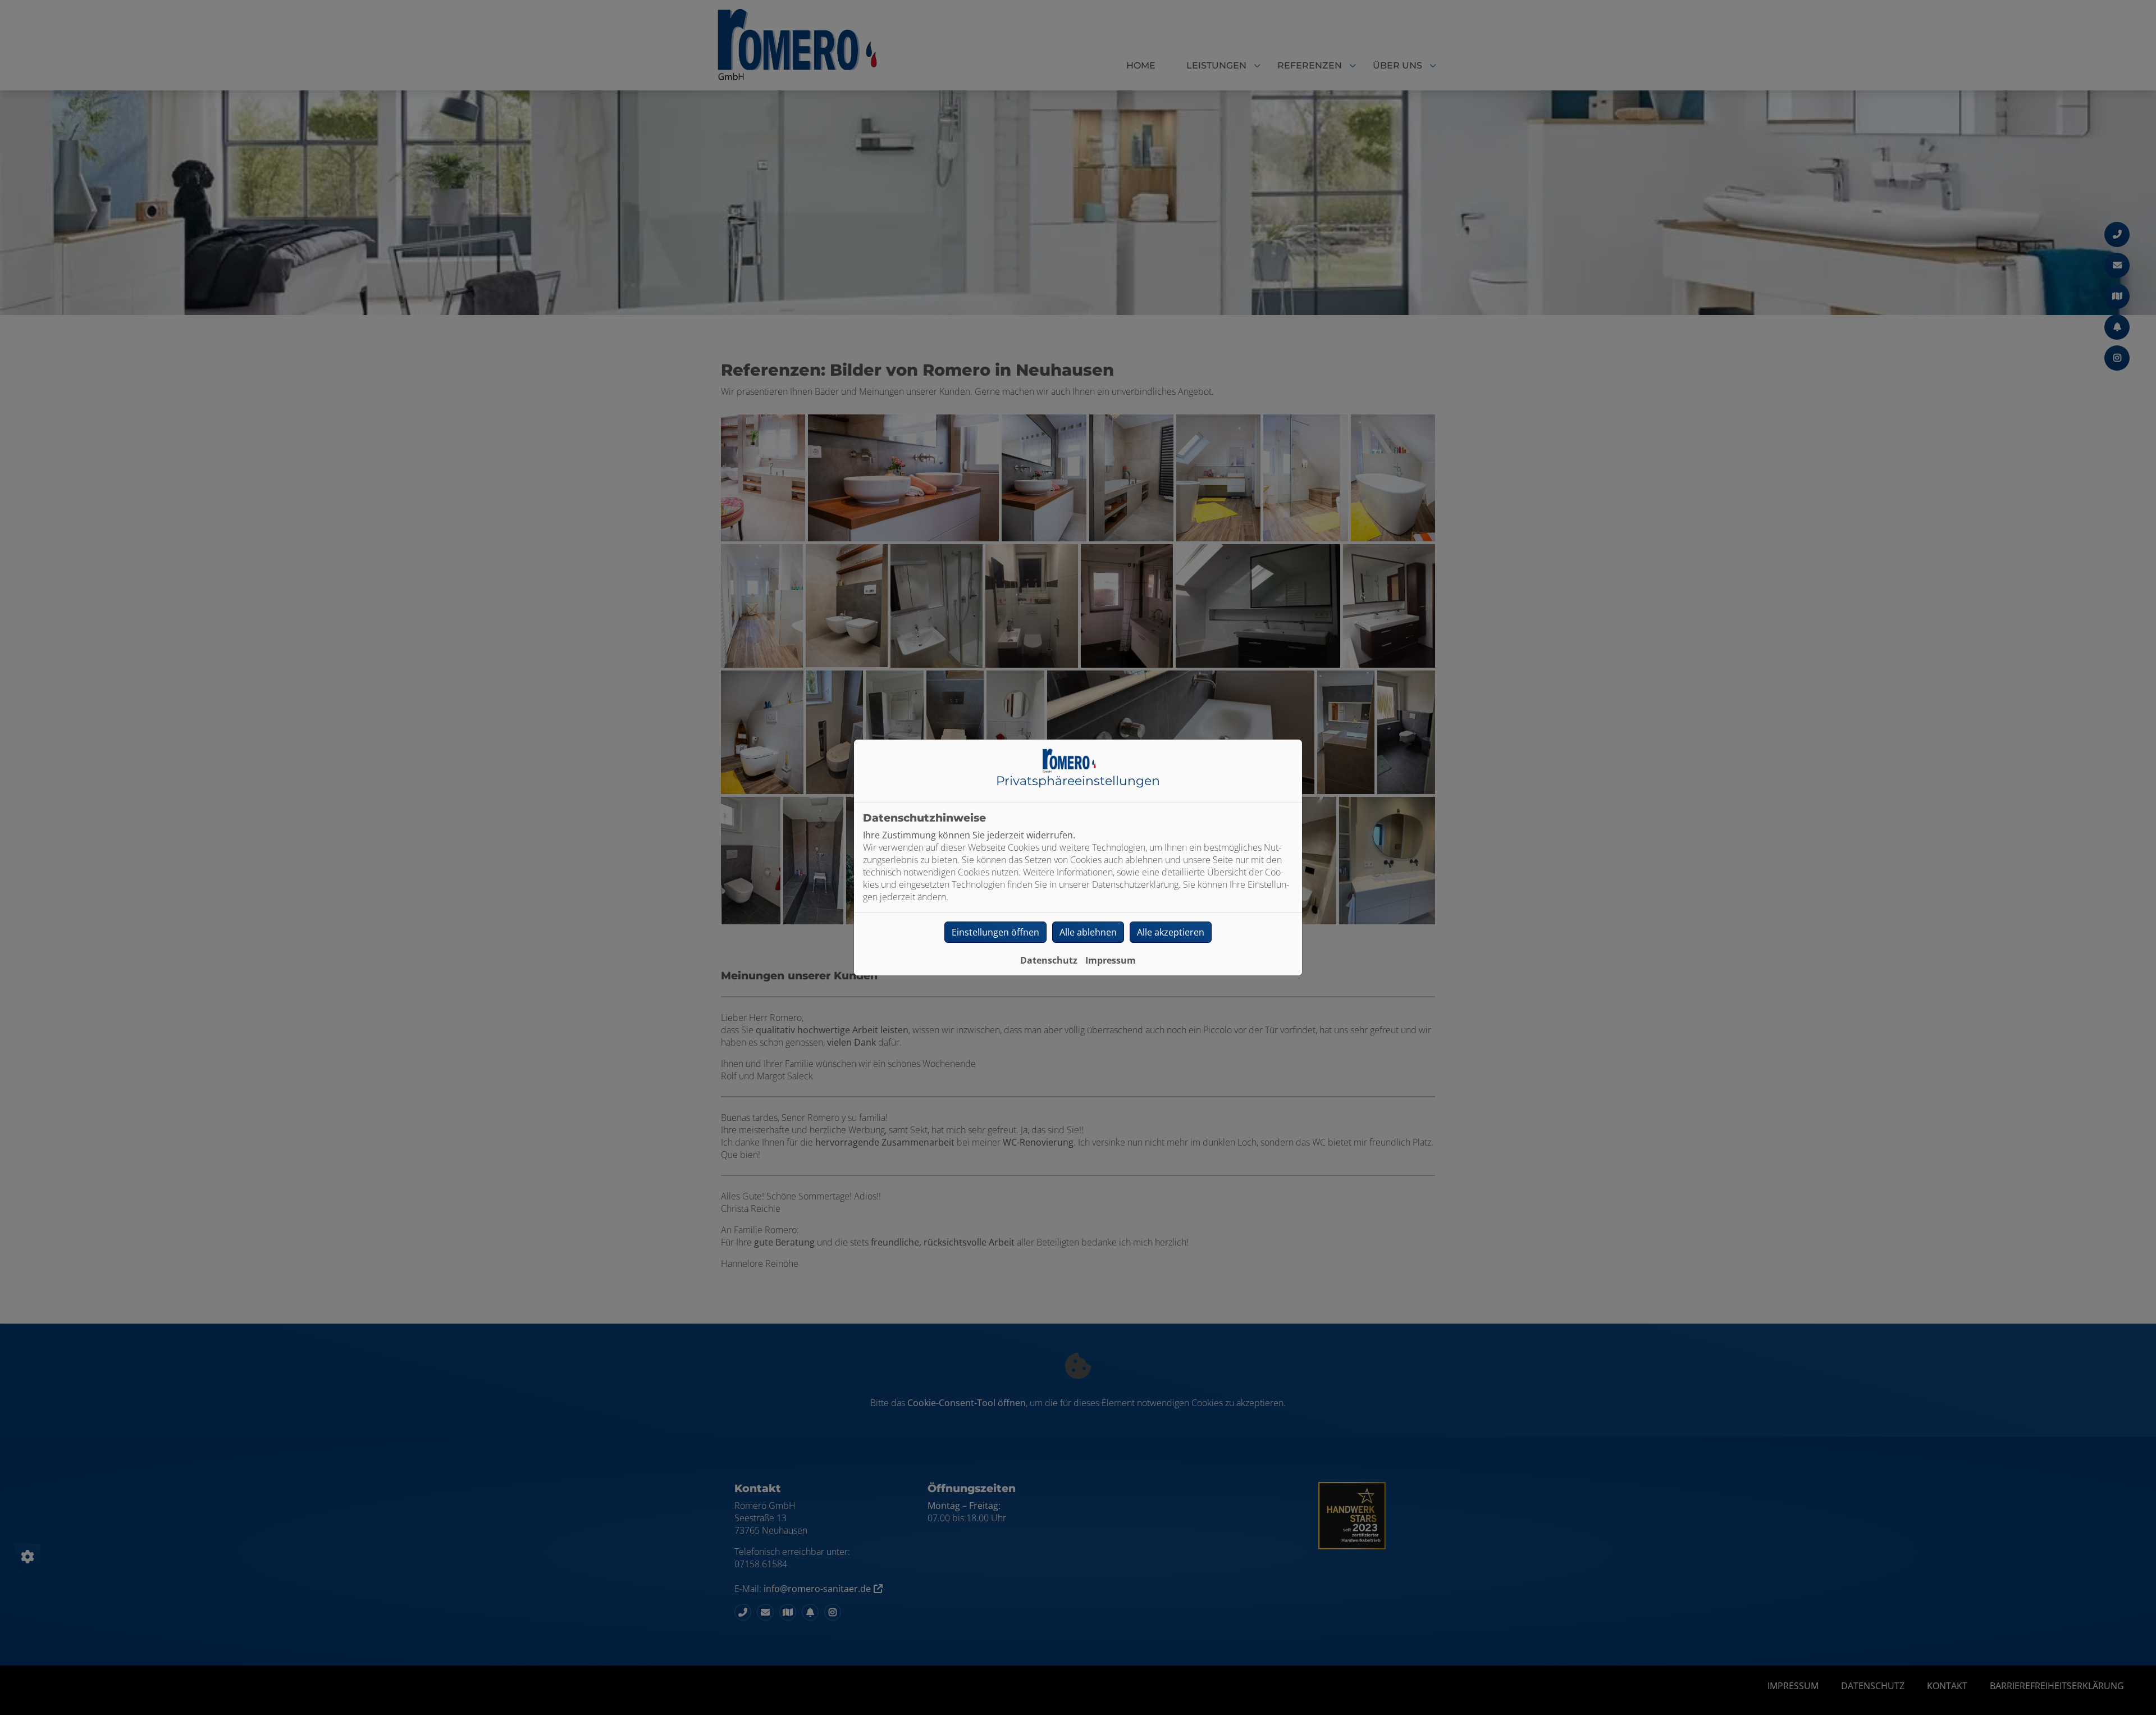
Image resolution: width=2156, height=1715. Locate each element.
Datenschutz (1049, 960)
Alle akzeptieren (1171, 932)
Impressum (1111, 960)
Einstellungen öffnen (995, 932)
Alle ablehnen (1088, 932)
